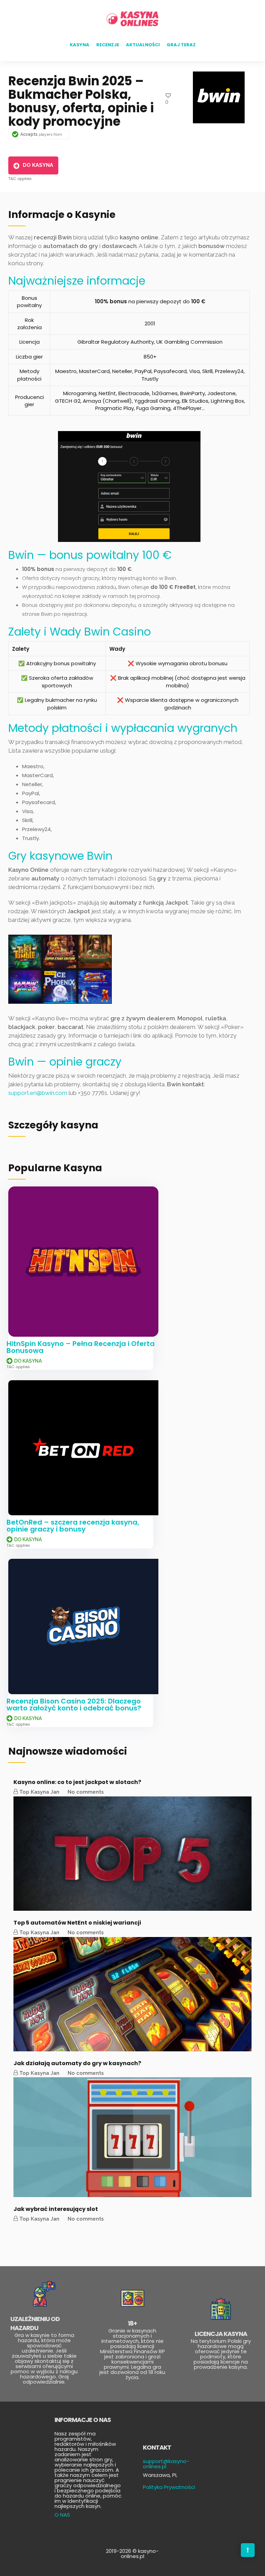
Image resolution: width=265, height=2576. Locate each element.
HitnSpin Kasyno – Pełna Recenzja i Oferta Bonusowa (81, 1347)
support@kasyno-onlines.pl (166, 2464)
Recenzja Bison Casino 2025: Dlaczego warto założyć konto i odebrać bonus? (74, 1705)
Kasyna (80, 45)
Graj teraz (181, 45)
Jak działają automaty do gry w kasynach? (77, 2063)
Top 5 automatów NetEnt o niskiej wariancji (77, 1923)
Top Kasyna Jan (39, 1792)
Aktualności (143, 45)
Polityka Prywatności (169, 2487)
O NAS (62, 2515)
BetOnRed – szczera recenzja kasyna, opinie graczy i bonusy (73, 1526)
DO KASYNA (38, 165)
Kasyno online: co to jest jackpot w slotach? (77, 1782)
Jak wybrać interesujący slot (56, 2209)
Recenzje (108, 45)
